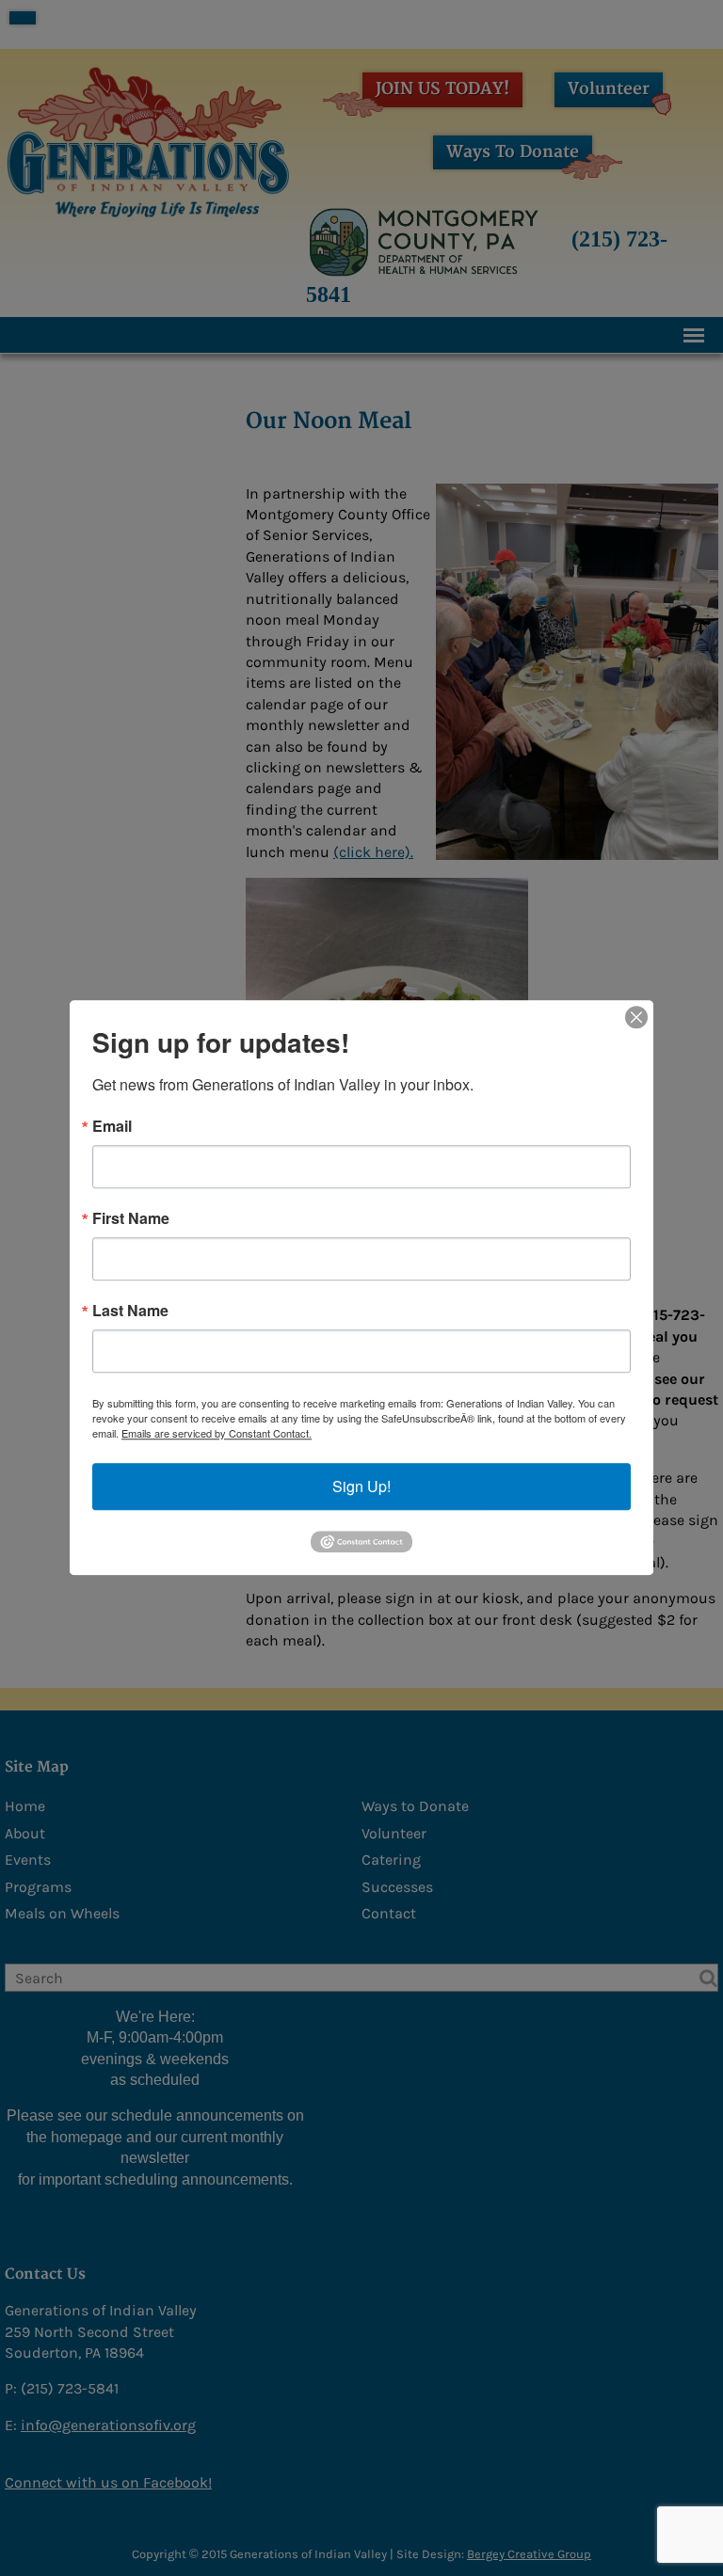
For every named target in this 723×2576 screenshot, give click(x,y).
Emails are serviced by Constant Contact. (217, 1433)
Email (112, 1126)
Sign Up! (361, 1486)
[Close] (636, 1017)
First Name (131, 1218)
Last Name (130, 1311)
